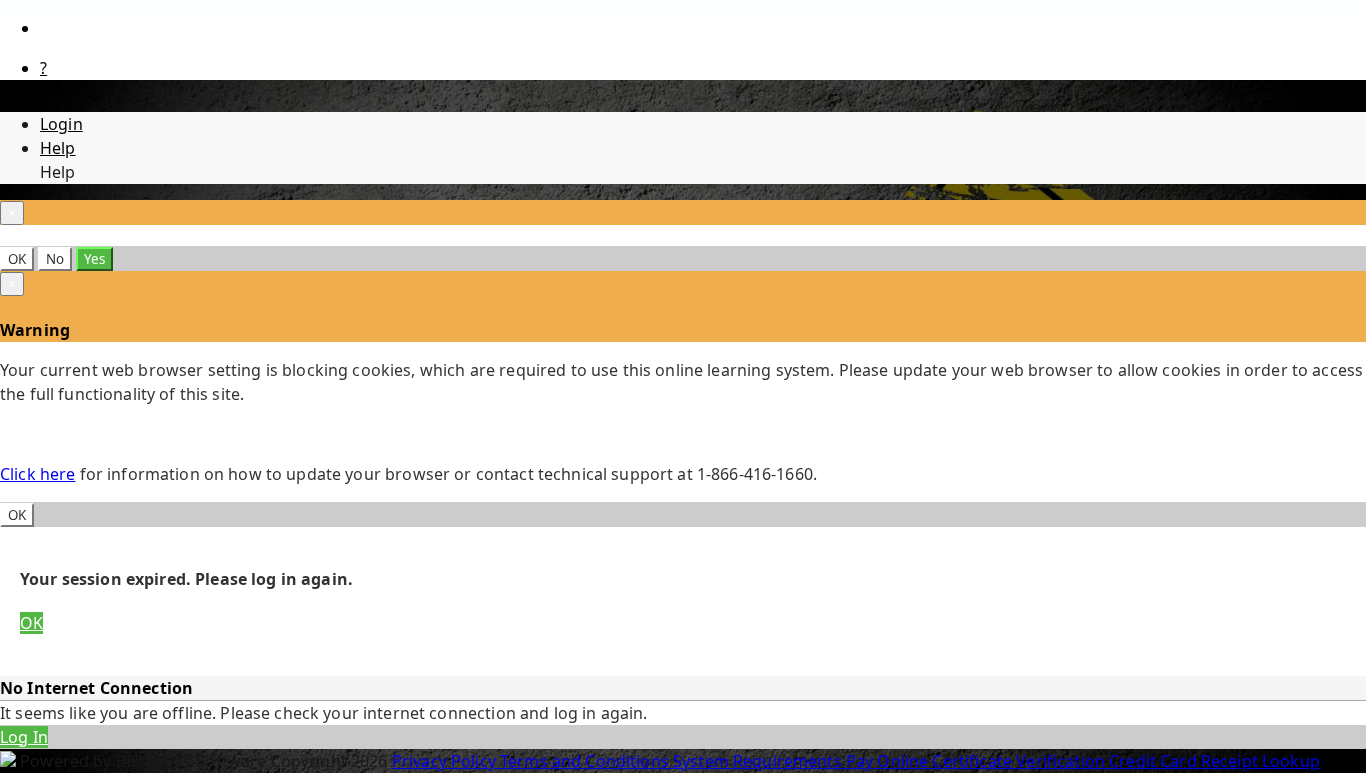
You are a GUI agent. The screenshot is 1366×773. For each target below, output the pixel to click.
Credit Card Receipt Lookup (1214, 761)
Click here (37, 474)
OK (17, 259)
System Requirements (759, 761)
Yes (94, 259)
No (55, 259)
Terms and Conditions (586, 761)
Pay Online (889, 761)
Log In (24, 737)
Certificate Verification (1020, 761)
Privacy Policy (446, 761)
